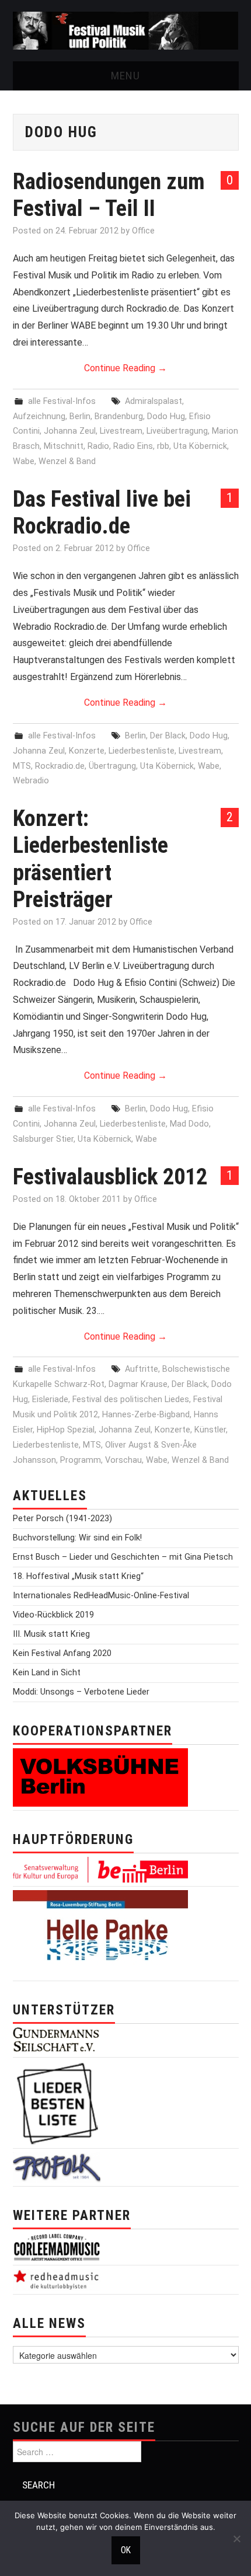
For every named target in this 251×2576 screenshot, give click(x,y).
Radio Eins (133, 446)
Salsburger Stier (43, 1139)
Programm (81, 1460)
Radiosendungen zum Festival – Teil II (109, 195)
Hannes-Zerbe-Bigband (146, 1415)
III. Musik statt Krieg (51, 1634)
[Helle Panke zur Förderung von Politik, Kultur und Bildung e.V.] (100, 1933)
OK (126, 2550)
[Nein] (236, 2539)
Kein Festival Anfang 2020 (62, 1653)
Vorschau (123, 1460)
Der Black (168, 736)
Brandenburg (119, 416)
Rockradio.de (60, 766)
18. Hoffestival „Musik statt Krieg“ (78, 1576)
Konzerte (87, 751)
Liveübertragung (177, 431)
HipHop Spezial (66, 1430)
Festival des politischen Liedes (131, 1399)
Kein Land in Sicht (47, 1673)
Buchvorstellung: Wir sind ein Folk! (77, 1538)
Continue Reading (125, 368)
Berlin (80, 416)
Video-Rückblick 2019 (53, 1615)
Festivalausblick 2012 (110, 1177)
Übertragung (112, 766)
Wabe (24, 461)
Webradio (31, 781)
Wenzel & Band (67, 461)
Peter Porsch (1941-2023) (62, 1519)
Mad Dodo (189, 1124)
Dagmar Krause (138, 1384)
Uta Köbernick (200, 446)
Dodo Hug (166, 416)
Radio (98, 446)
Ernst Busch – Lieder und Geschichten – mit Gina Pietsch (123, 1557)
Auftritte (142, 1369)
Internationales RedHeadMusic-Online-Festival (101, 1596)
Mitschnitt (64, 446)
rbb (163, 446)
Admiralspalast (154, 401)
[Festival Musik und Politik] (126, 30)
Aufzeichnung (39, 416)
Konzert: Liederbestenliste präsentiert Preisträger (90, 858)
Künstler (210, 1430)
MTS (22, 766)
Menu (125, 76)
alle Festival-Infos (62, 401)
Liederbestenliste (142, 751)
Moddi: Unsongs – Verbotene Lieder (81, 1692)
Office (143, 231)
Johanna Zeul (70, 431)
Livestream (121, 431)
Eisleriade (50, 1399)
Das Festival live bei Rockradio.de (102, 512)
